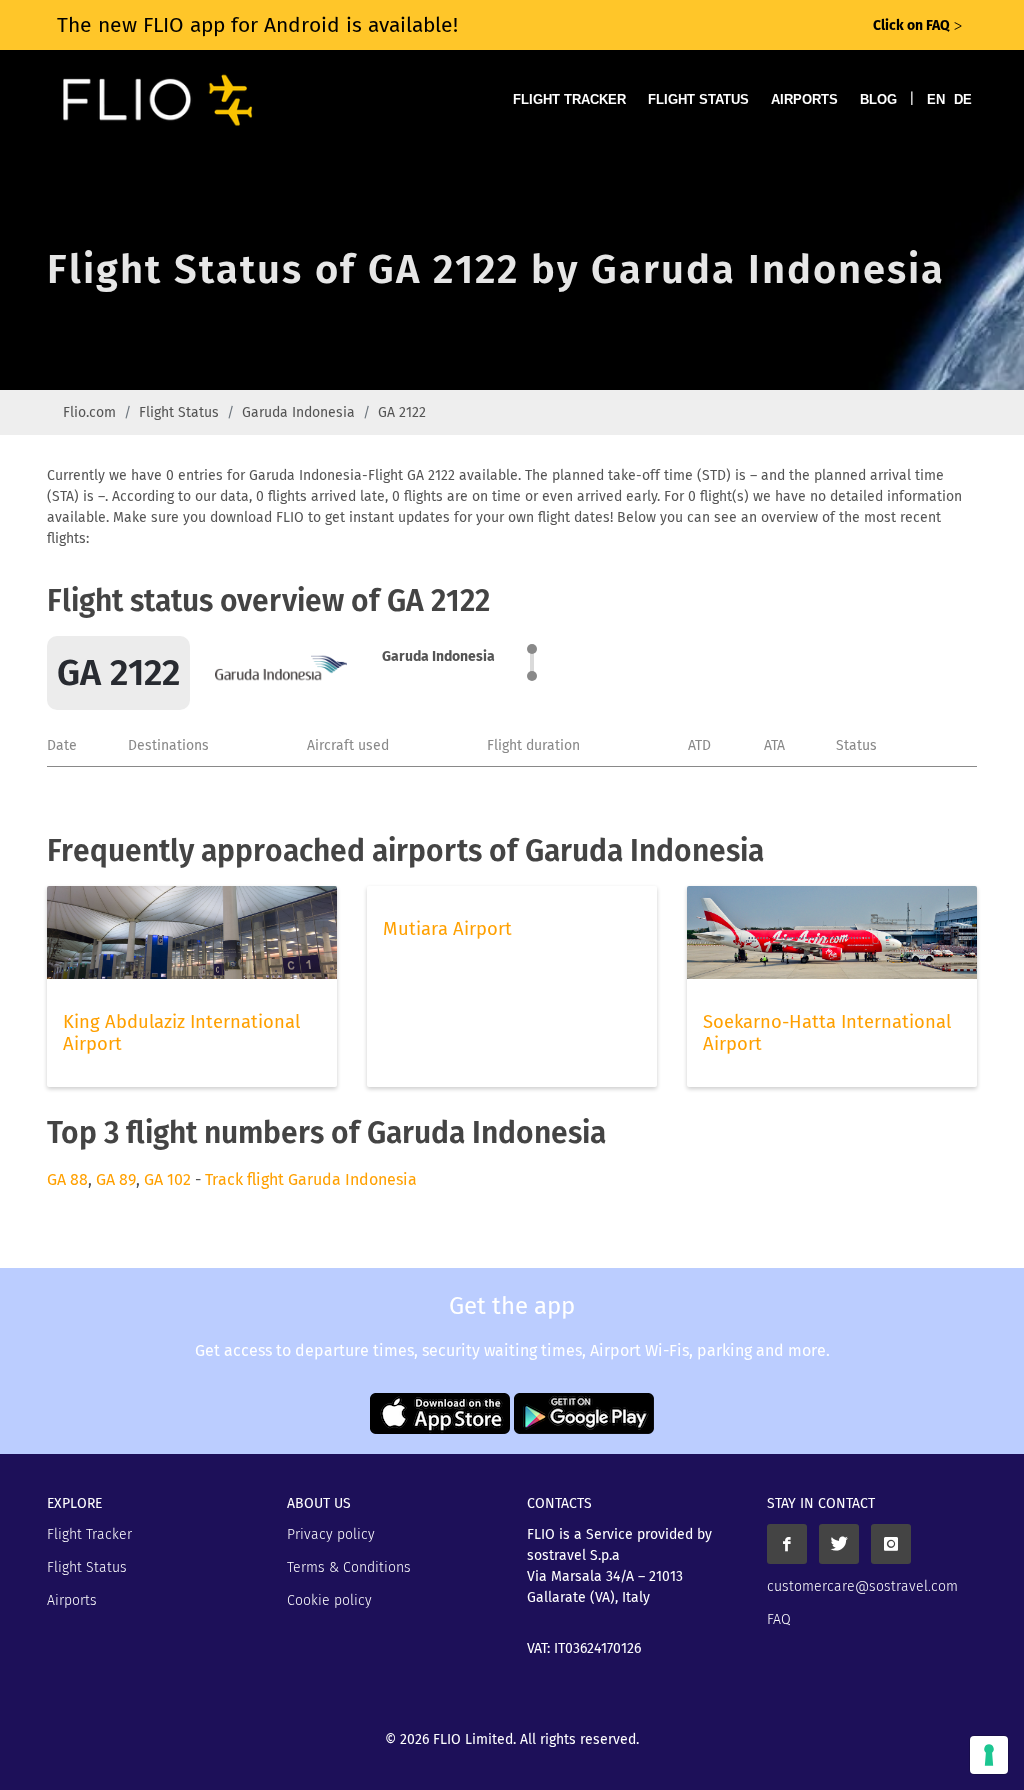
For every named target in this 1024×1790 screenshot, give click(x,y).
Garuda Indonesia (298, 412)
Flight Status (698, 99)
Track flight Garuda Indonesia (311, 1179)
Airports (804, 99)
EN (936, 99)
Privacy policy (331, 1534)
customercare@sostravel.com (862, 1586)
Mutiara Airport (447, 929)
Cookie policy (329, 1600)
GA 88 (67, 1179)
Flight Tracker (569, 99)
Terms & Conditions (349, 1567)
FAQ (779, 1619)
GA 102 (167, 1179)
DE (963, 99)
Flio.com (89, 412)
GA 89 (116, 1179)
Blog (878, 99)
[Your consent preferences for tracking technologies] (989, 1755)
